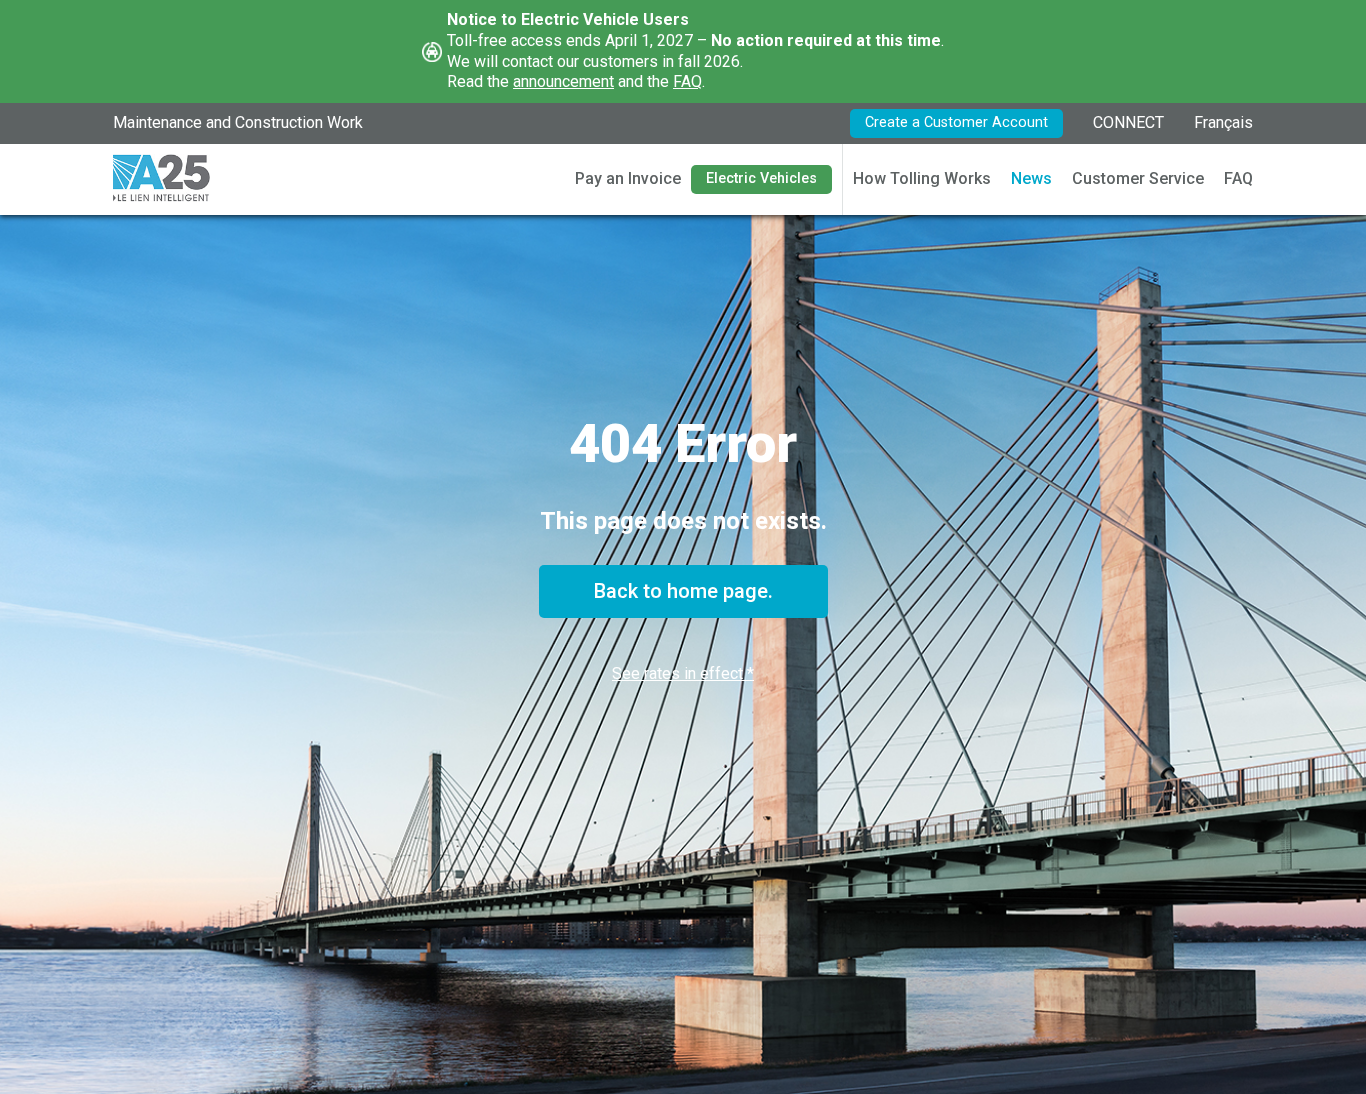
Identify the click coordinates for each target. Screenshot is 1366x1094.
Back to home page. (683, 591)
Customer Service (1138, 178)
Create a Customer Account (956, 122)
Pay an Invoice (628, 178)
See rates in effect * (683, 673)
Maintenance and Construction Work (238, 122)
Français (1223, 122)
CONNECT (1128, 122)
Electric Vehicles (761, 178)
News (1031, 178)
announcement (563, 81)
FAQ (687, 81)
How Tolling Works (922, 178)
